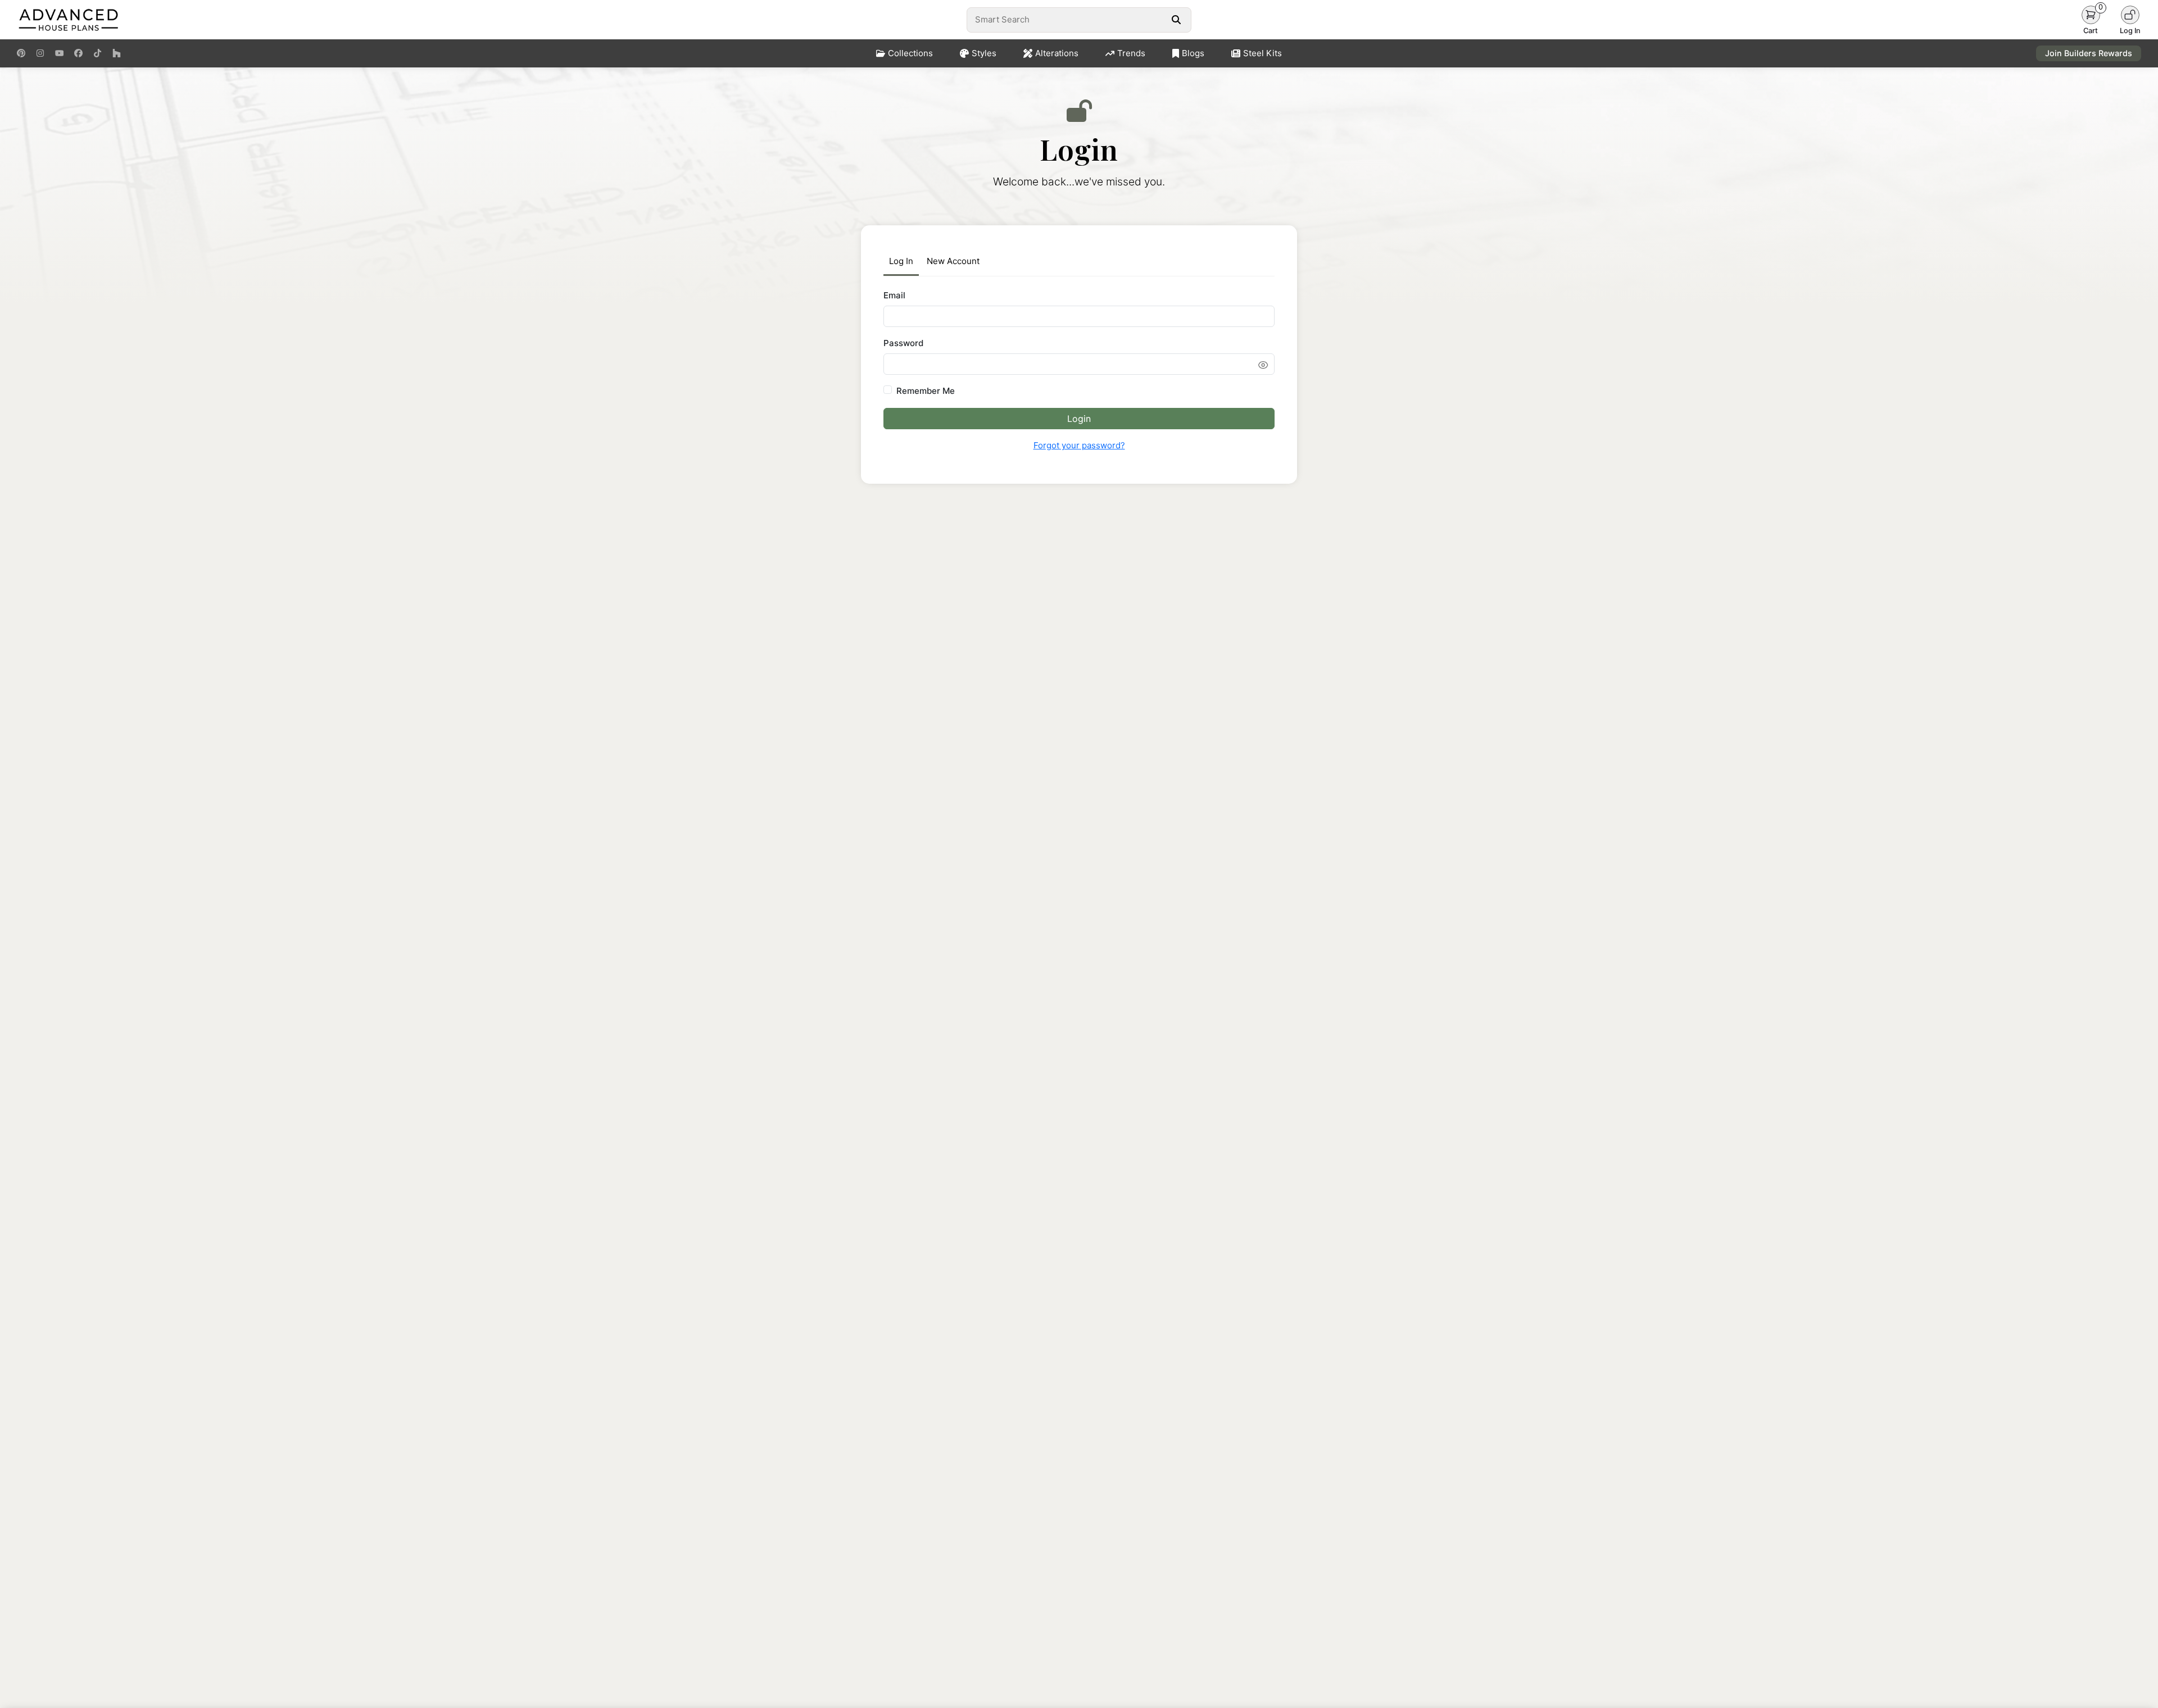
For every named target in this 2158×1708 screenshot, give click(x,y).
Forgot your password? (1079, 445)
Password (903, 343)
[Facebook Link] (78, 53)
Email (894, 295)
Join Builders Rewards (2089, 53)
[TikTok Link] (98, 53)
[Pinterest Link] (21, 53)
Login (1079, 419)
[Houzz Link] (117, 53)
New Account (953, 261)
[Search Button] (1176, 20)
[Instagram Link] (40, 53)
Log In (901, 261)
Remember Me (926, 391)
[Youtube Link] (59, 53)
